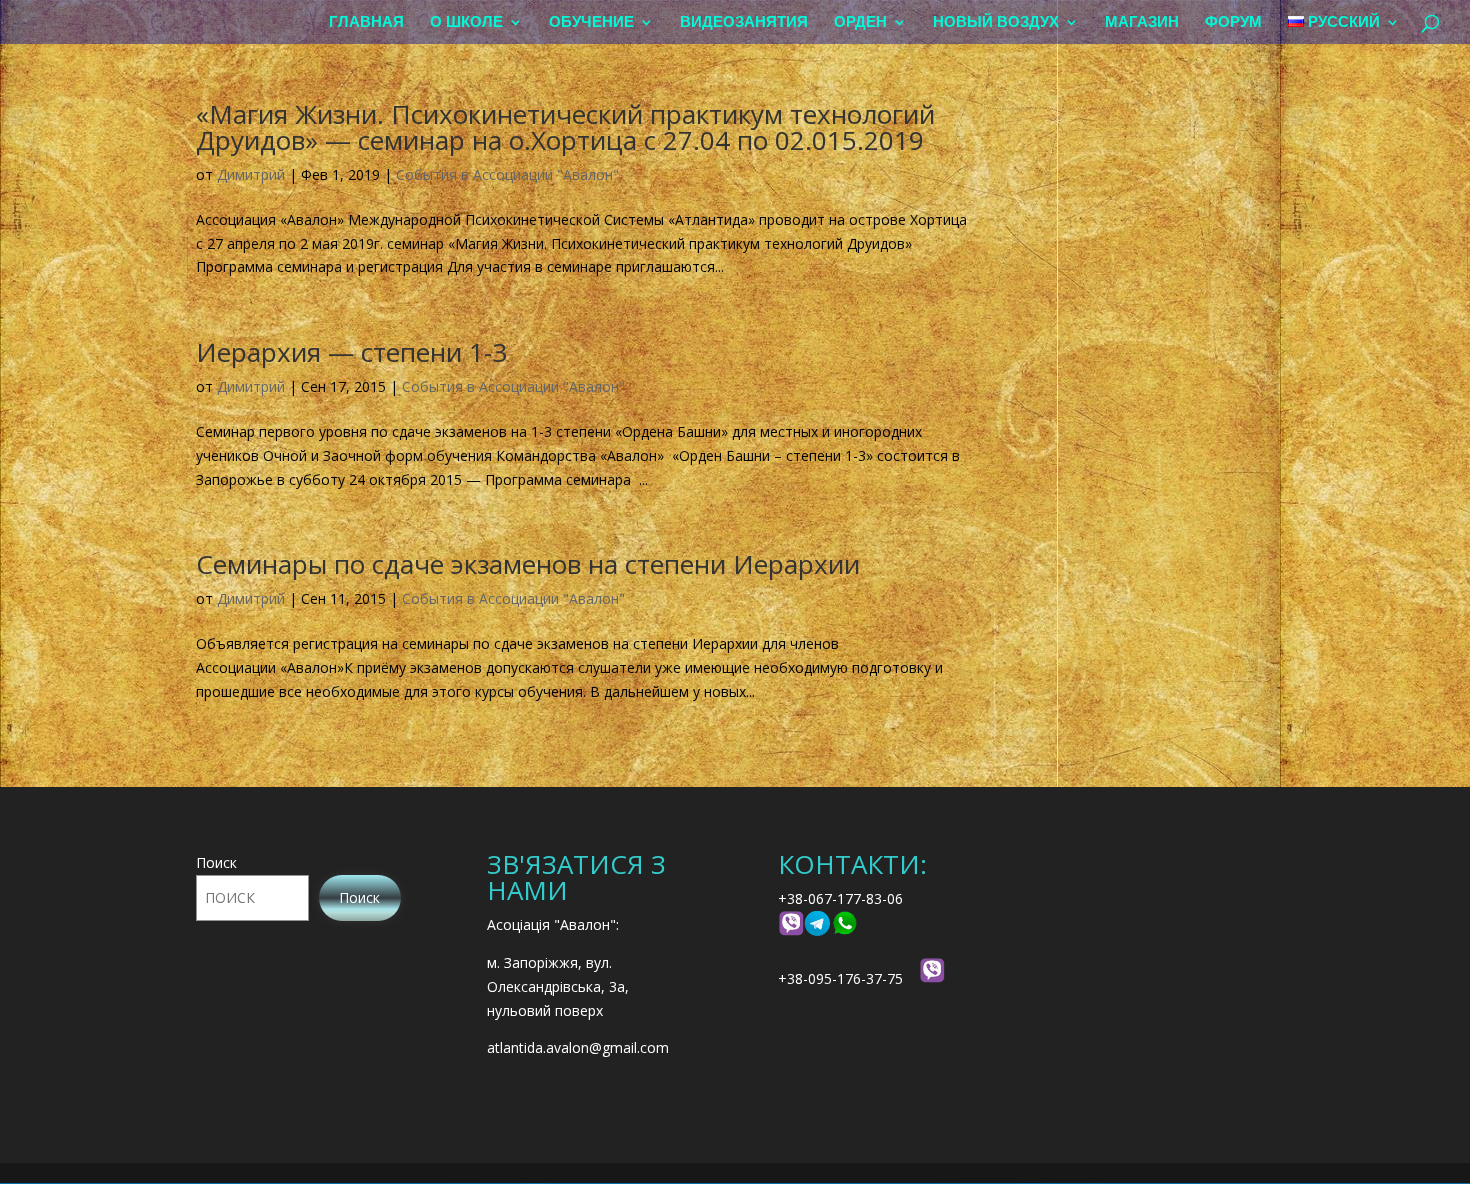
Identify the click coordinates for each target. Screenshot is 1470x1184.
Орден (860, 22)
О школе (466, 22)
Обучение (591, 22)
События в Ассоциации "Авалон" (507, 174)
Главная (366, 22)
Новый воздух (996, 22)
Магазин (1142, 22)
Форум (1233, 22)
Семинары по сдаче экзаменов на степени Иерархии (528, 564)
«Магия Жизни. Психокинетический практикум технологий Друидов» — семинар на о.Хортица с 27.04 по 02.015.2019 (565, 127)
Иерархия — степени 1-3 (351, 352)
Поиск (216, 862)
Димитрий (251, 174)
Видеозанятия (744, 22)
